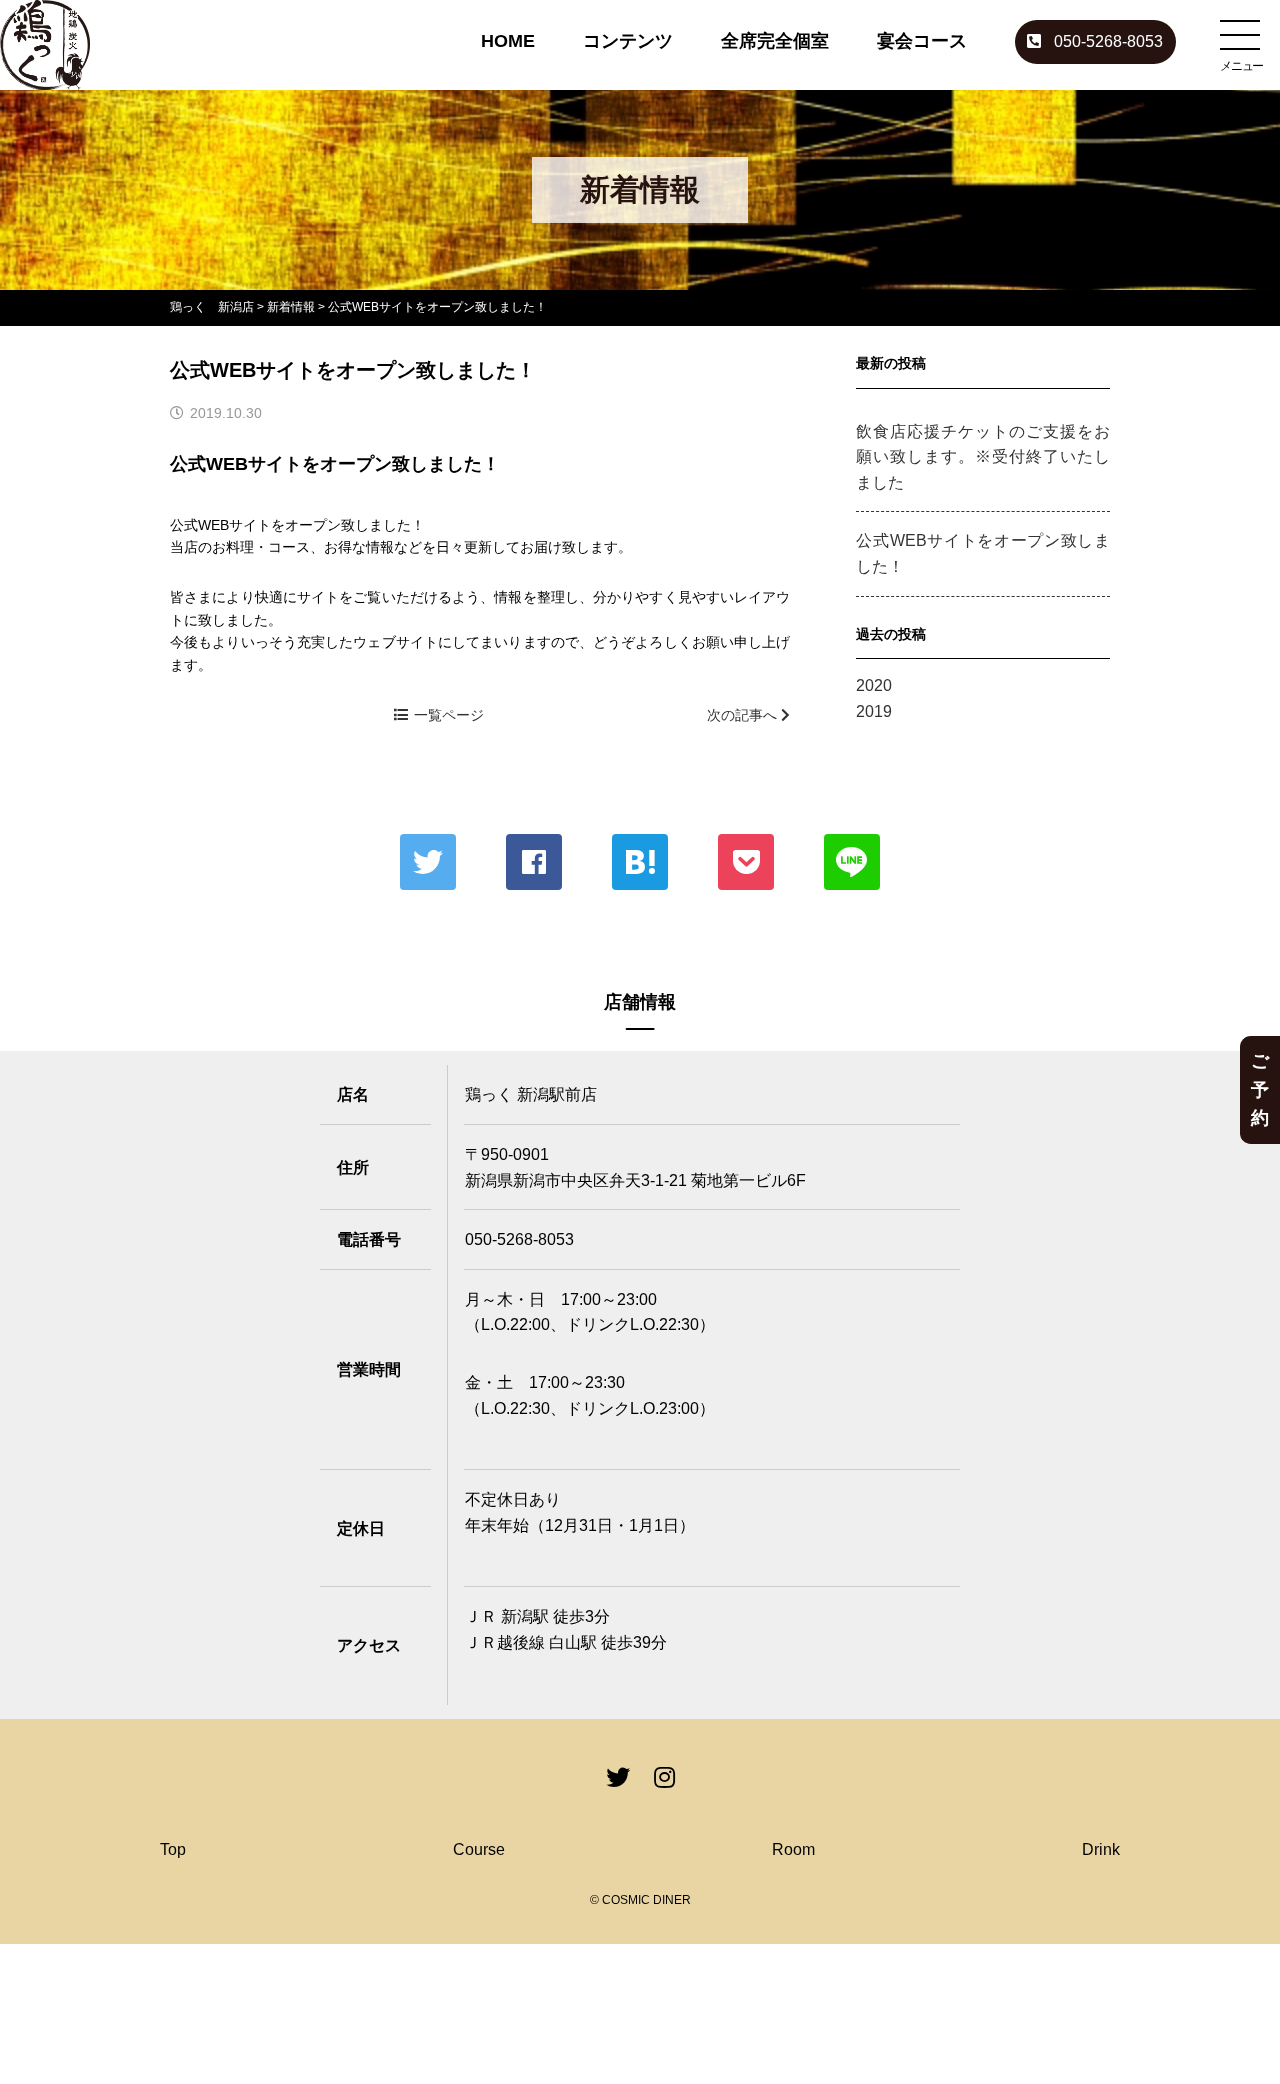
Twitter (428, 862)
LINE (852, 862)
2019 (874, 711)
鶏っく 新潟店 (212, 307)
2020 (874, 685)
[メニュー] (1240, 35)
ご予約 (1260, 1090)
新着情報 (291, 307)
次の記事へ (744, 715)
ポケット (746, 862)
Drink (1101, 1849)
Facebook (534, 862)
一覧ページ (449, 715)
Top (173, 1849)
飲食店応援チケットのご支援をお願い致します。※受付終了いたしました (983, 457)
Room (793, 1849)
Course (479, 1849)
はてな (640, 862)
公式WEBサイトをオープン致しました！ (983, 553)
